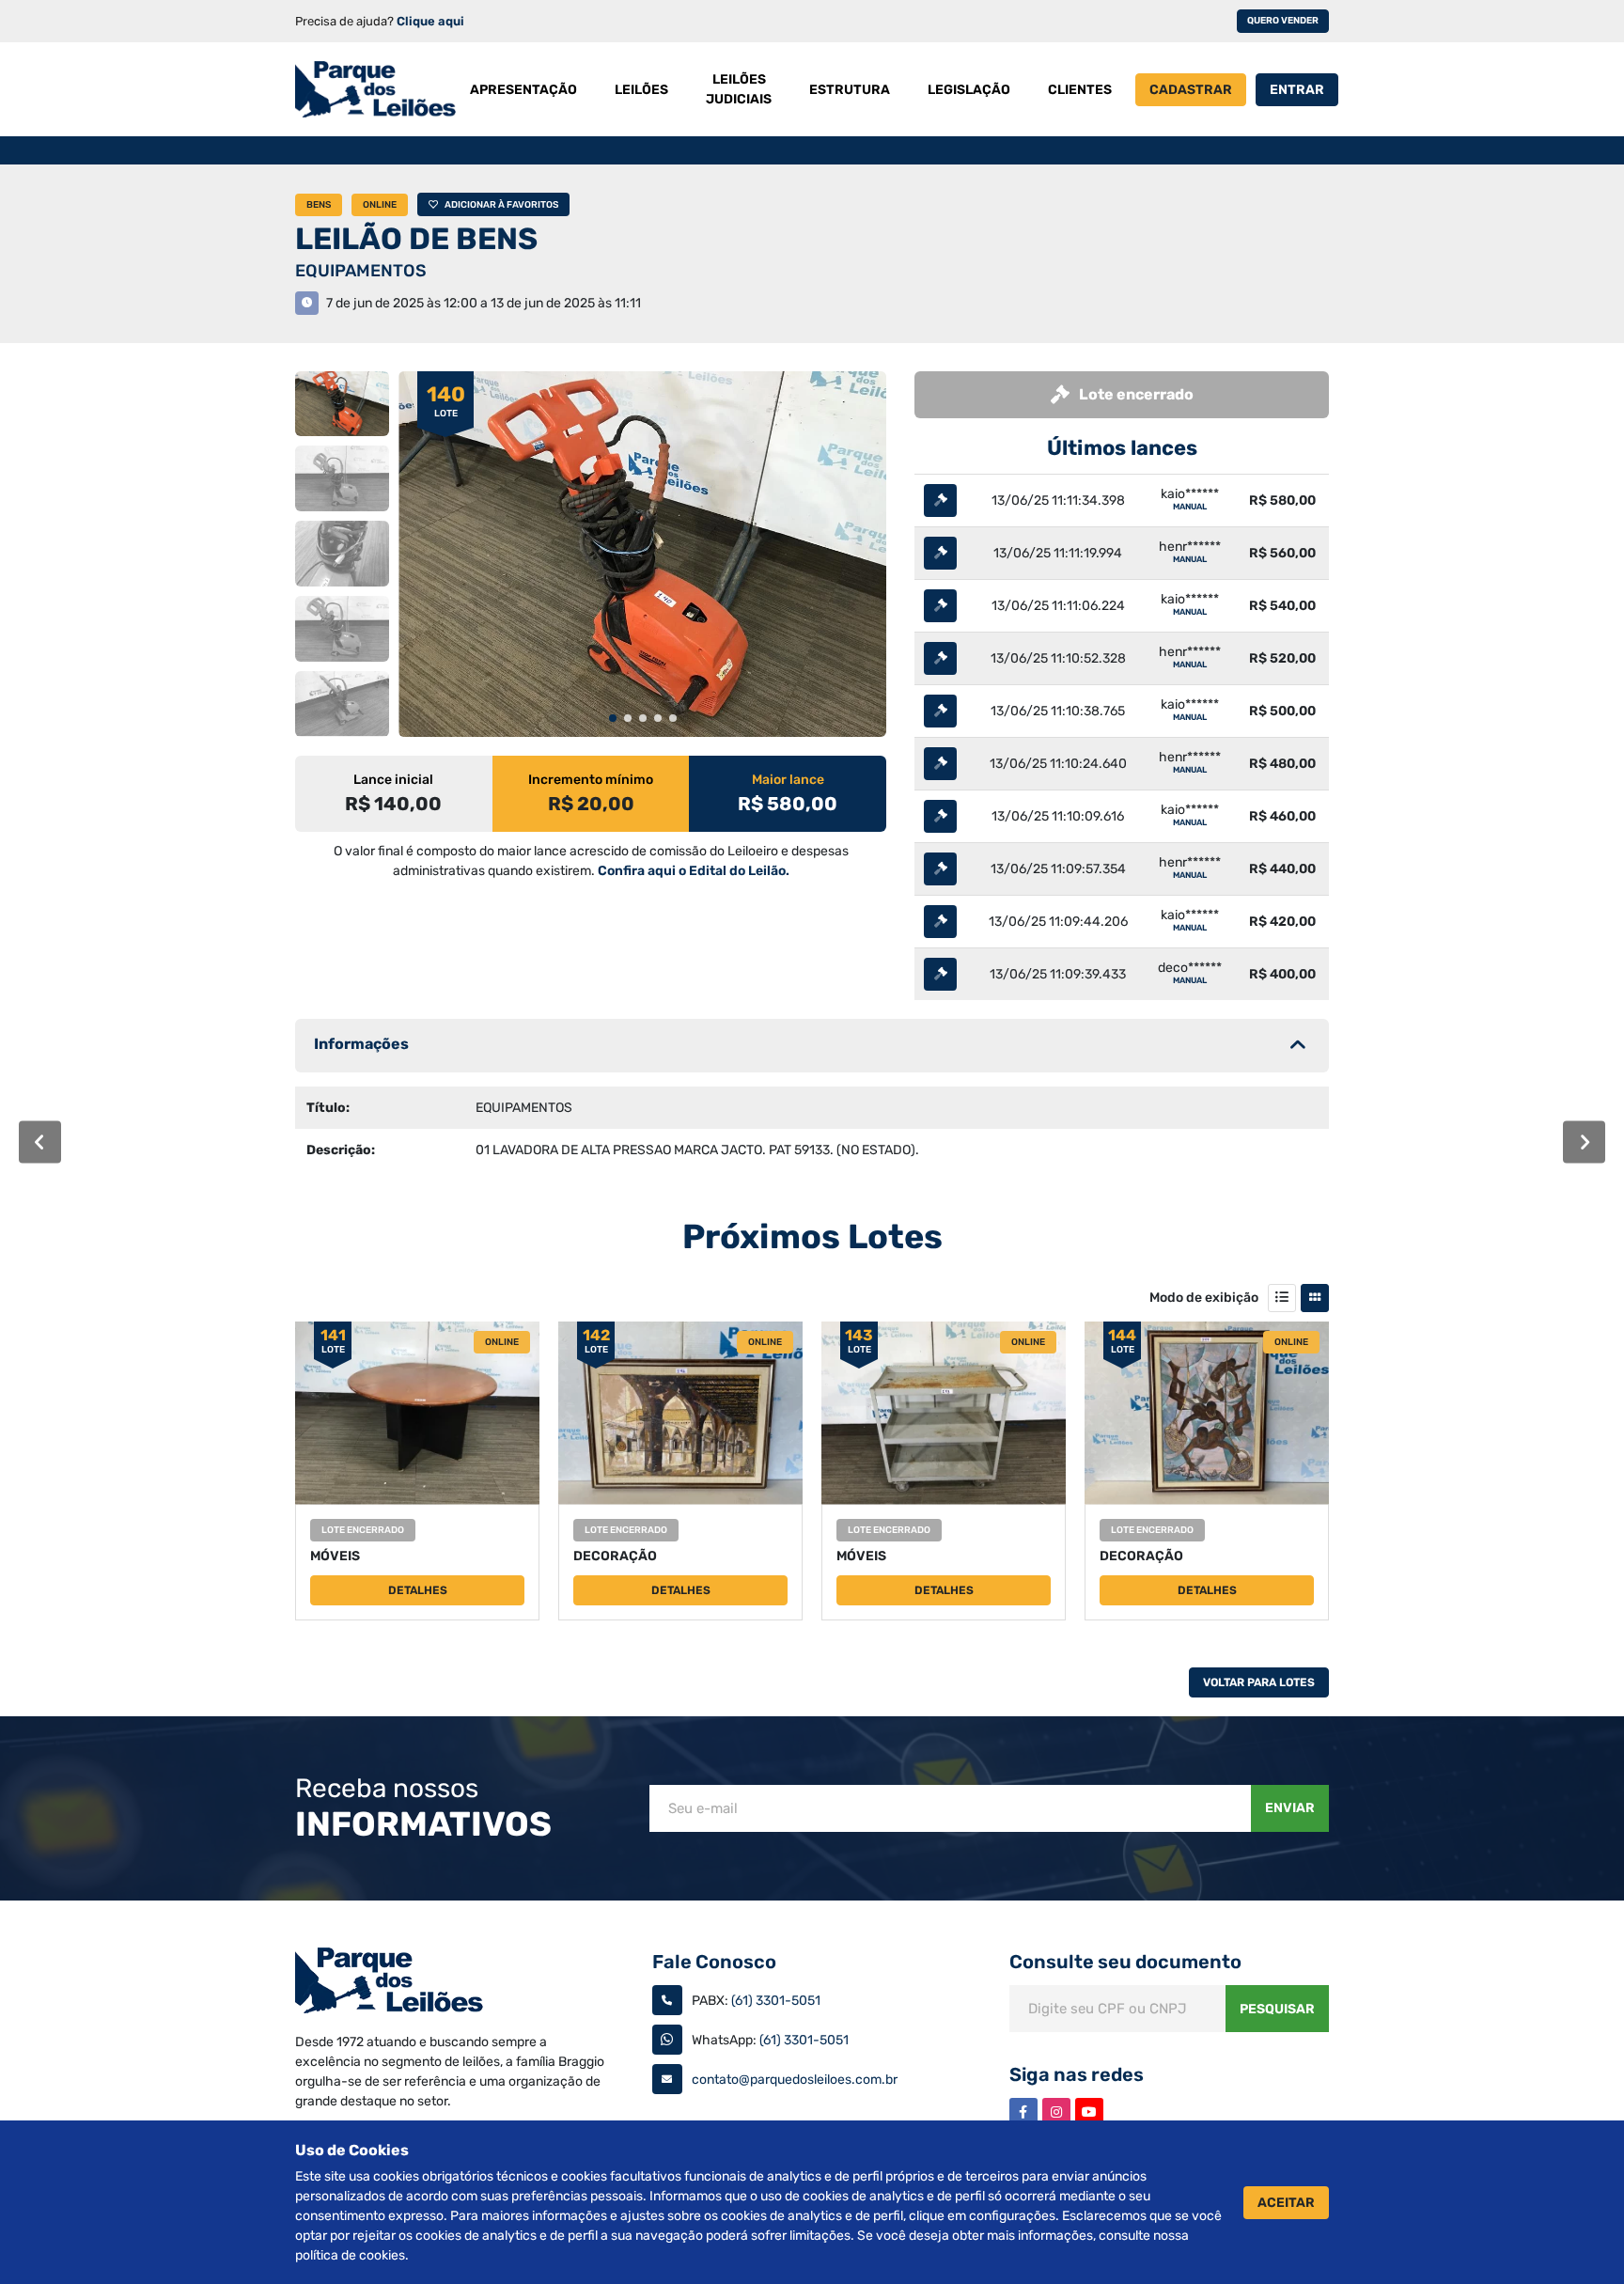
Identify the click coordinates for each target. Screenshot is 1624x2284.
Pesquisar (1277, 2009)
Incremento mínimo (591, 780)
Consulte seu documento (1125, 1962)
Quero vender (1283, 21)
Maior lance (788, 780)
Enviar (1290, 1808)
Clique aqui (430, 21)
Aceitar (1286, 2203)
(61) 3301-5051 (776, 2001)
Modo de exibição (1204, 1298)
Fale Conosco (714, 1962)
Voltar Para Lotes (1259, 1682)
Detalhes (418, 1590)
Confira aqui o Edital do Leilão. (694, 871)
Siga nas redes (1077, 2074)
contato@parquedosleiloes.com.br (795, 2080)
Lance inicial (393, 780)
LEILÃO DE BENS (416, 239)
